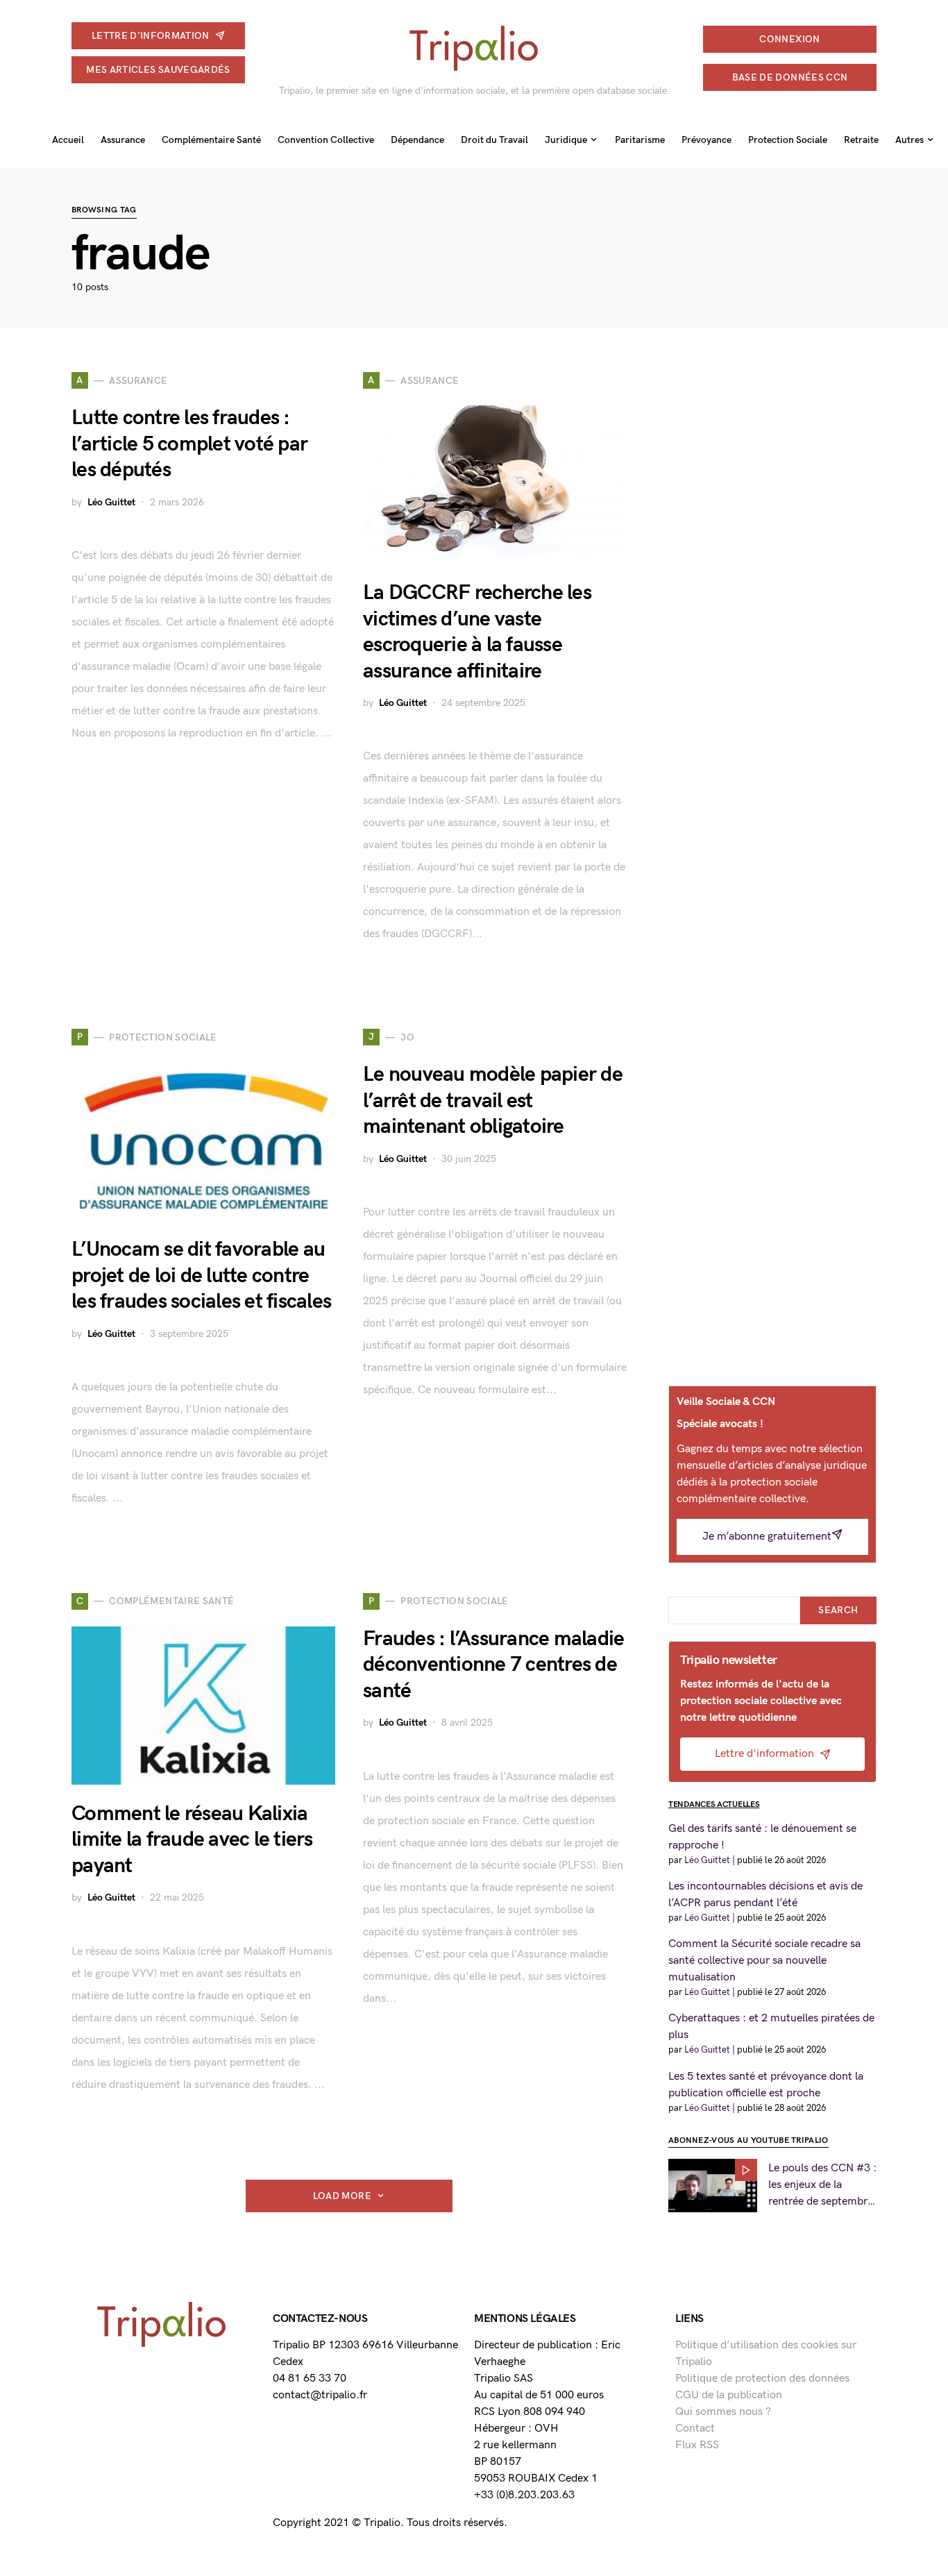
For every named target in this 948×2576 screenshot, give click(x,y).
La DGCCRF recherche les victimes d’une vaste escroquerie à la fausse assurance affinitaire (477, 632)
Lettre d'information (151, 36)
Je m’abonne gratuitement (767, 1537)
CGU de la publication (729, 2395)
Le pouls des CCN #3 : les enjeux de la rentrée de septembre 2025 (822, 2186)
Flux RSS (697, 2445)
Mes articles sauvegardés (158, 70)
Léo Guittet (111, 502)
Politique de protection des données (762, 2379)
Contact (695, 2428)
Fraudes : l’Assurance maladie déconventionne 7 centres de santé (493, 1665)
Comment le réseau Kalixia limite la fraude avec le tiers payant (192, 1840)
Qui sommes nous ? (723, 2412)
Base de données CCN (790, 77)
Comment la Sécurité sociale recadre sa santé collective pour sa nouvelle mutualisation (764, 1961)
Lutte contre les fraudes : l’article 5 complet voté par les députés (189, 444)
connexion (789, 39)
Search (838, 1610)
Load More (342, 2196)
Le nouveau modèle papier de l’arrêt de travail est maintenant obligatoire (493, 1101)
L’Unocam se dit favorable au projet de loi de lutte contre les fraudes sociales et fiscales (201, 1276)
